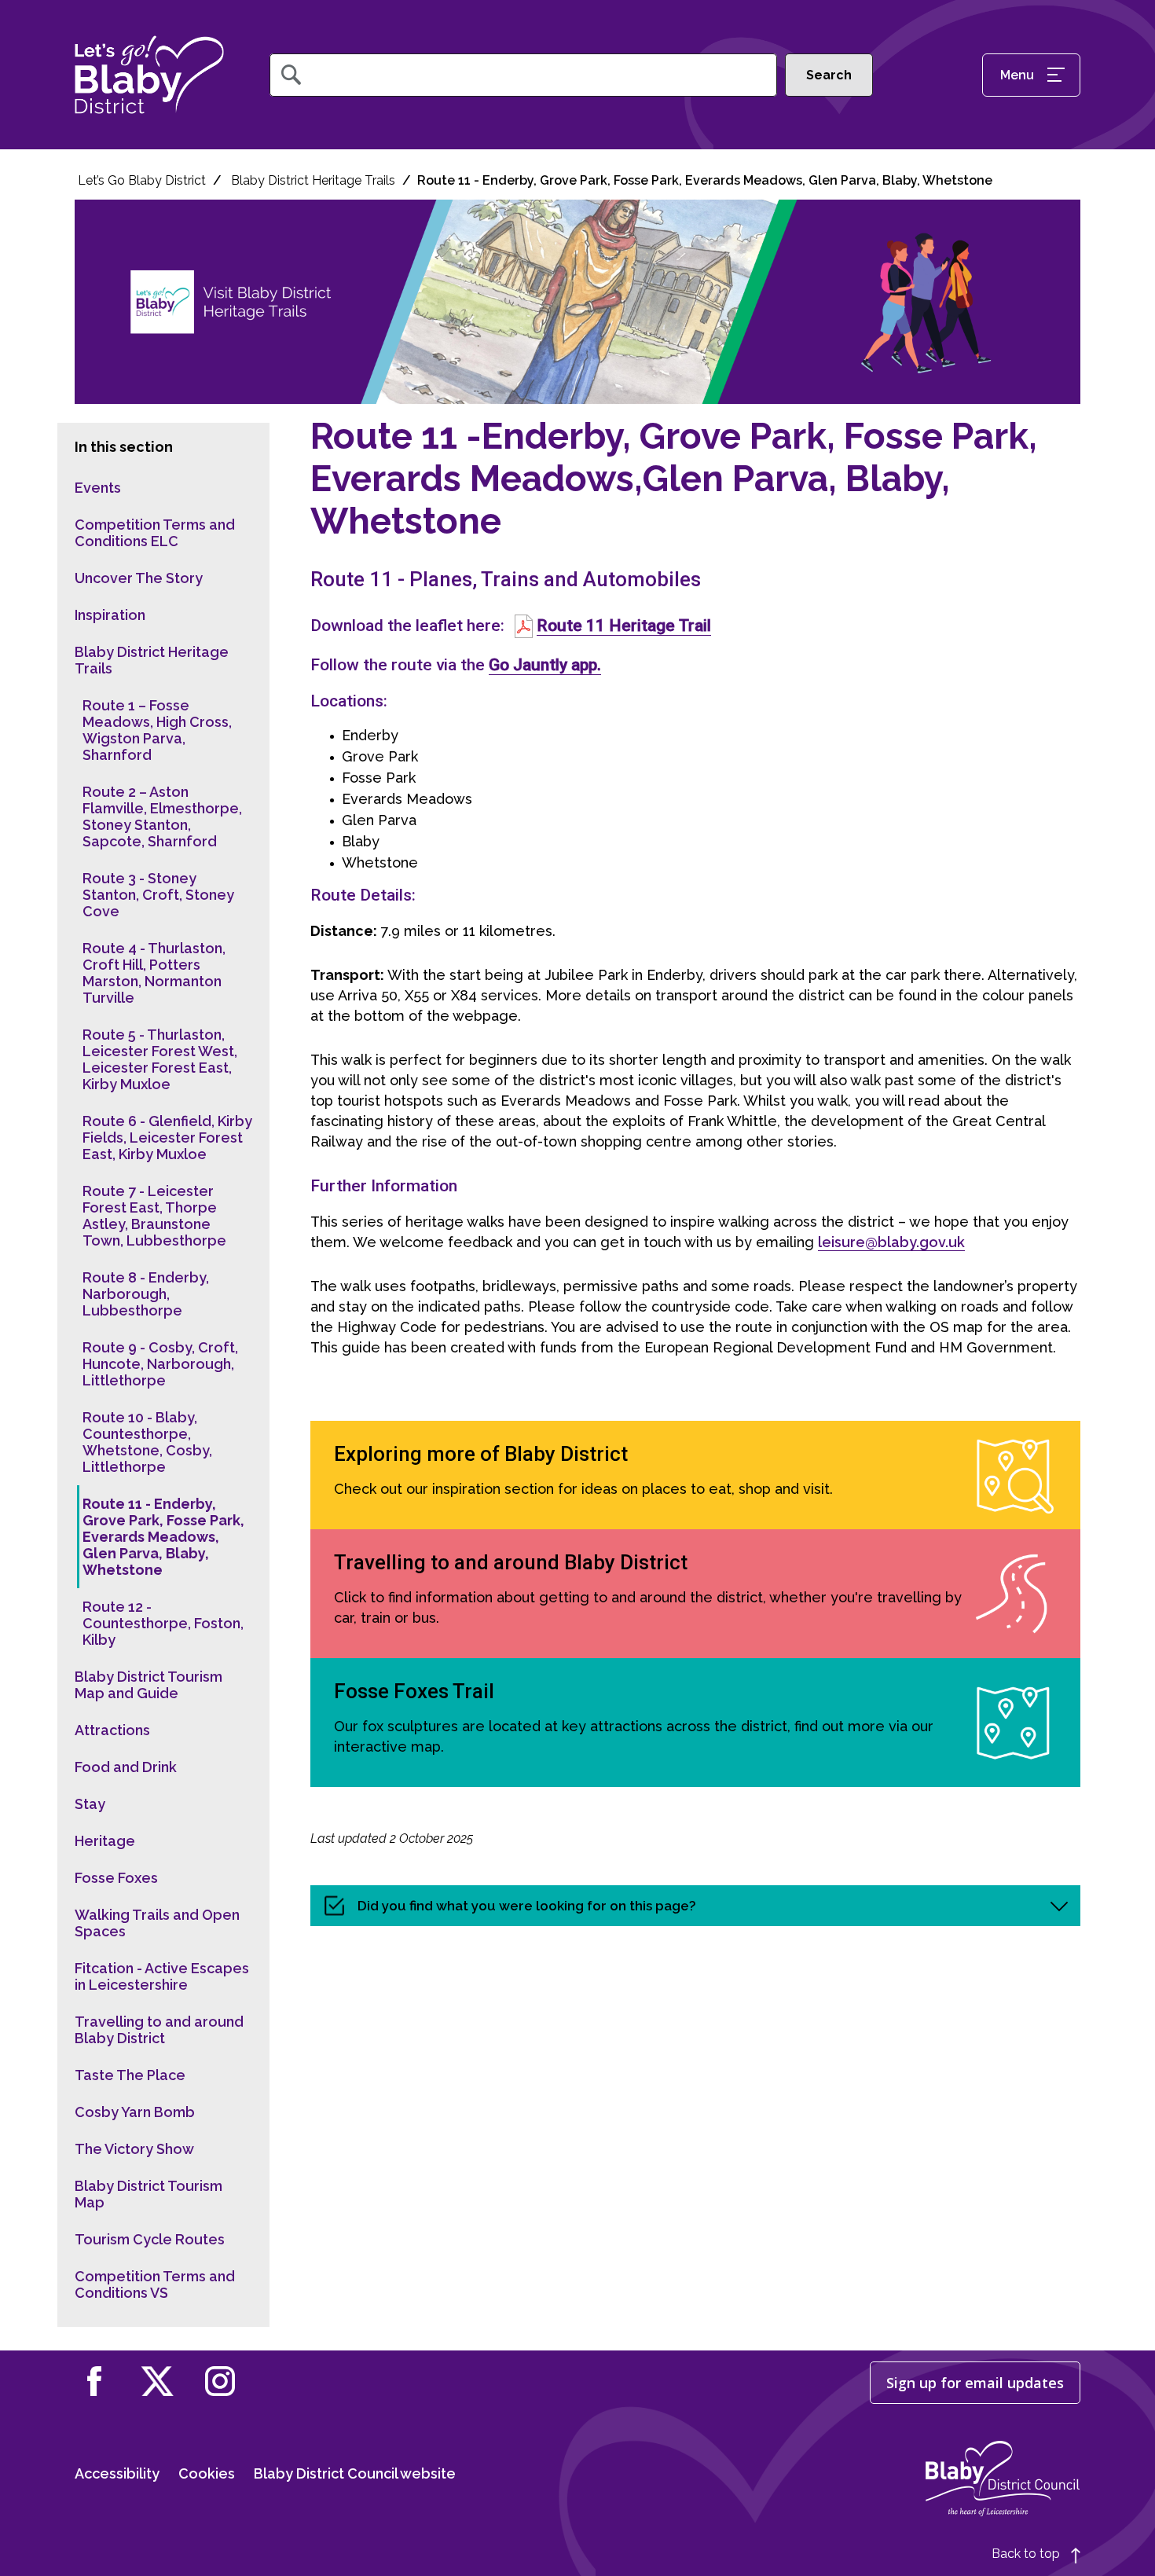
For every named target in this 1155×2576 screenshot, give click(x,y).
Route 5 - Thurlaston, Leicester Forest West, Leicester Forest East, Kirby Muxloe (160, 1059)
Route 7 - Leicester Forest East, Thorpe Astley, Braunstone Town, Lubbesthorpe (154, 1216)
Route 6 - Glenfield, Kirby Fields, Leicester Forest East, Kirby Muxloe (167, 1138)
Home (149, 75)
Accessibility (117, 2473)
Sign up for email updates (975, 2383)
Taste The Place (130, 2075)
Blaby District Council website (355, 2473)
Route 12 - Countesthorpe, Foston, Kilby (163, 1623)
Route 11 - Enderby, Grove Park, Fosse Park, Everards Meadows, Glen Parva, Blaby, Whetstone (163, 1537)
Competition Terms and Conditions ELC (155, 533)
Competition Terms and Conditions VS (155, 2284)
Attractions (112, 1730)
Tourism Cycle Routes (150, 2239)
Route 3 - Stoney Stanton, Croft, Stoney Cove (158, 895)
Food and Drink (126, 1767)
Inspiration (110, 615)
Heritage (105, 1841)
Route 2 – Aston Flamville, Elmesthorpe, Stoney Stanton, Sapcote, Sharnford (162, 816)
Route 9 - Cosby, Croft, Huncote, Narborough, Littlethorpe (160, 1364)
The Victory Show (134, 2149)
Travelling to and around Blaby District (159, 2030)
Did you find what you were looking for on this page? (527, 1906)
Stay (90, 1804)
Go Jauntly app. (545, 664)
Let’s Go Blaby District (142, 180)
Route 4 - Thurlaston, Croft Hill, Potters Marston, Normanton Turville (154, 973)
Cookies (207, 2473)
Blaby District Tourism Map (148, 2194)
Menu (1017, 75)
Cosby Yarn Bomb (135, 2112)
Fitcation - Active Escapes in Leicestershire (162, 1976)
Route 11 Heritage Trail (624, 625)
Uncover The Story (139, 578)
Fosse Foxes (116, 1878)
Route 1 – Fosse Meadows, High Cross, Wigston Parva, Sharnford (157, 730)
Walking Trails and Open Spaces (157, 1923)
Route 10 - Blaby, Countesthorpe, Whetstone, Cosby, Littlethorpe (147, 1442)
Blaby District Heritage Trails (313, 180)
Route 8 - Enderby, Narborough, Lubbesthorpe (146, 1294)
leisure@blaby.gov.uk (891, 1242)
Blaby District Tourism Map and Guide (148, 1685)
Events (98, 488)
